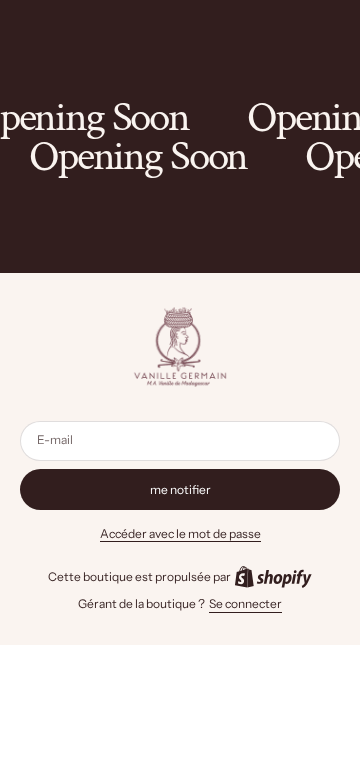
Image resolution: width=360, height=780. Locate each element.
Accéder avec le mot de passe (180, 533)
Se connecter (245, 603)
